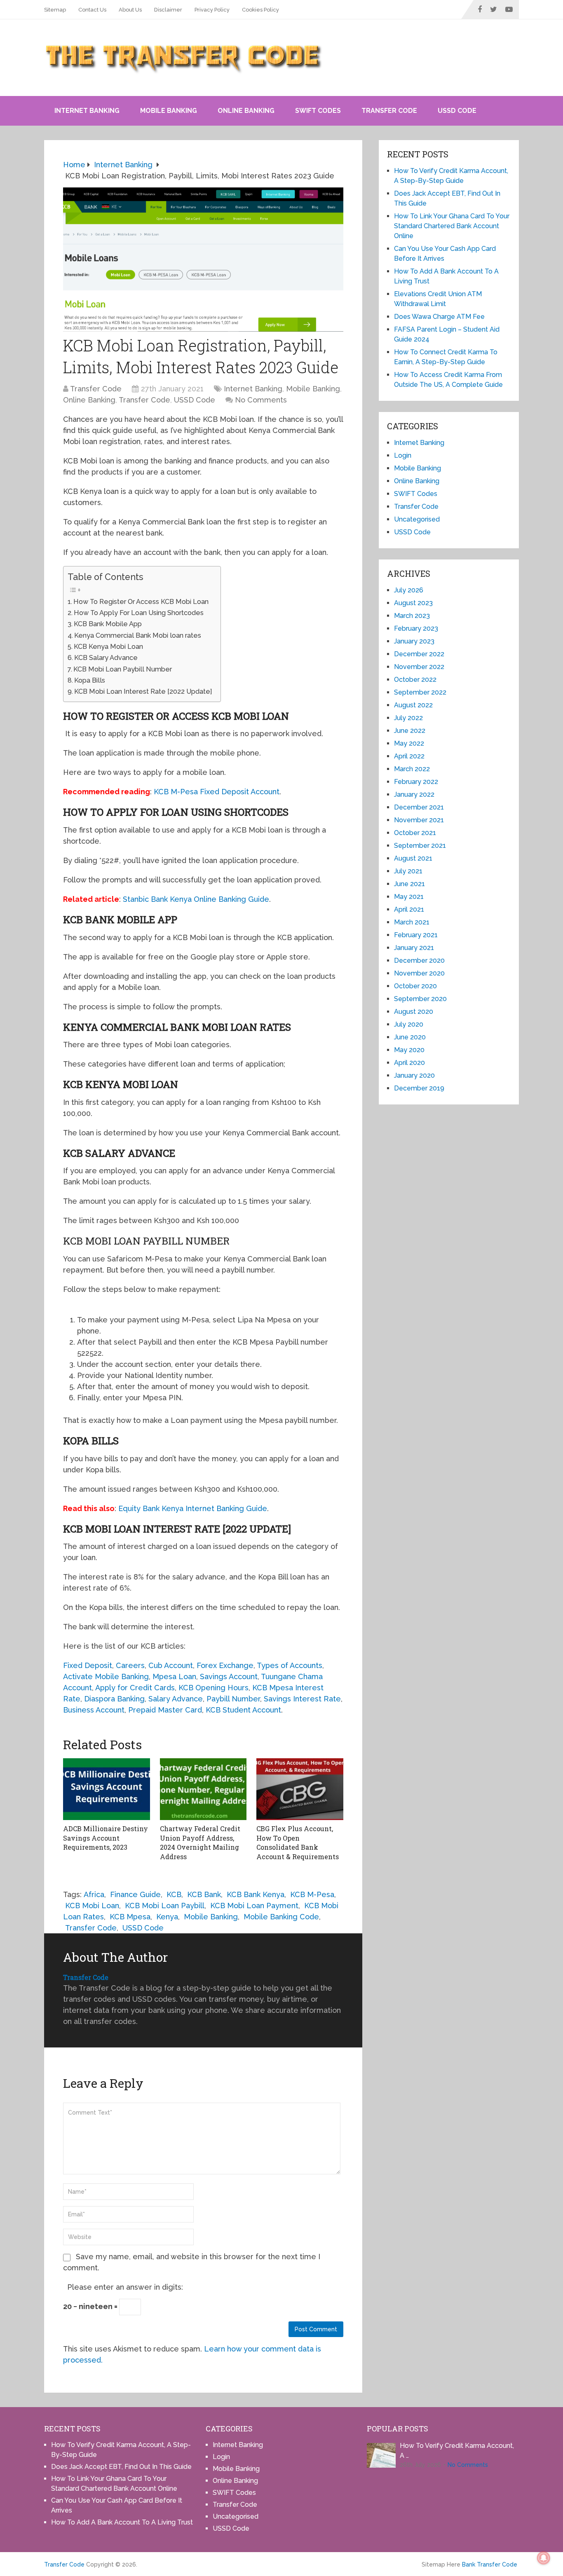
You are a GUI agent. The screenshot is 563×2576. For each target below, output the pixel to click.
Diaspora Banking (114, 1699)
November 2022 (419, 667)
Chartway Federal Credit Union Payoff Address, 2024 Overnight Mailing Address (200, 1842)
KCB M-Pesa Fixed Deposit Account (217, 792)
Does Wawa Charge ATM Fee (439, 317)
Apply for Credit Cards (135, 1688)
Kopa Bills (90, 680)
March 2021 (412, 922)
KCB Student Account (243, 1710)
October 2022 (415, 680)
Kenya (167, 1917)
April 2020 (409, 1063)
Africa (94, 1894)
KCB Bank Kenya (256, 1894)
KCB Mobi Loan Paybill (165, 1906)
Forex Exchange (225, 1665)
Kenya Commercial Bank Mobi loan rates (138, 635)
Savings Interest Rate (302, 1699)
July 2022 (408, 718)
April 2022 (409, 756)
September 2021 (420, 846)
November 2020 (419, 973)
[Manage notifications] (544, 2558)
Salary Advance (176, 1699)
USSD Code (457, 111)
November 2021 (419, 820)
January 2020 (414, 1075)
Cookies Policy (260, 10)
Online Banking (246, 111)
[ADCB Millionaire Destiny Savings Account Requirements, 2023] (107, 1789)
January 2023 (414, 641)
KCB (174, 1894)
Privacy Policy (212, 10)
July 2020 (409, 1024)
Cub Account (171, 1665)
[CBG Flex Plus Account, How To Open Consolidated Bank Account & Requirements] (300, 1789)
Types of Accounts (290, 1665)
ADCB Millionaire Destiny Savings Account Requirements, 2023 (106, 1838)
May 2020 (409, 1050)
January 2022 (414, 794)
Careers (130, 1665)
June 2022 (410, 731)
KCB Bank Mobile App (108, 624)
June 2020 (410, 1037)
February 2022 (416, 782)
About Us (130, 10)
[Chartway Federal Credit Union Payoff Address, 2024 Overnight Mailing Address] (203, 1789)
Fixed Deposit (88, 1665)
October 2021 (415, 833)
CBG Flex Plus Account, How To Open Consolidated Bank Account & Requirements (298, 1842)
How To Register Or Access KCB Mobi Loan (141, 602)
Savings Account (229, 1676)
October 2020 (415, 986)
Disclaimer (168, 10)
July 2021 (408, 871)
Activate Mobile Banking (106, 1676)
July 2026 (409, 590)
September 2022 (420, 692)
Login (403, 455)
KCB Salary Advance (106, 658)
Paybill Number (233, 1699)
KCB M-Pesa (312, 1894)
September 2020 (420, 999)
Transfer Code (389, 111)
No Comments (261, 400)
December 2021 (419, 807)
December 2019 (419, 1088)
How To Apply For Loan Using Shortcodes (139, 613)
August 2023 (413, 603)
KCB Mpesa (130, 1917)
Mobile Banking (169, 111)
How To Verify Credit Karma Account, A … (457, 2451)
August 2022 (413, 705)
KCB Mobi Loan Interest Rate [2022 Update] (143, 691)
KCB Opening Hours (213, 1688)
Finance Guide (135, 1894)
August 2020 (414, 1012)
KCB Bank (204, 1894)
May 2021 (409, 897)
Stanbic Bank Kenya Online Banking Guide (196, 899)
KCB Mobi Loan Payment (254, 1906)
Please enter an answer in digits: (125, 2287)
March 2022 (412, 769)
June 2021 (409, 884)
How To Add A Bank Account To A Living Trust (122, 2522)
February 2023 (416, 628)
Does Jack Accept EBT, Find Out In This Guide (121, 2467)
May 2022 (409, 743)
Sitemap (55, 10)
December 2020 (419, 960)
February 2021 (416, 935)
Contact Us (92, 10)
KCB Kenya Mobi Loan (108, 647)
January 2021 (414, 948)
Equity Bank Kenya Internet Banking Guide (193, 1508)
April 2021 (409, 909)
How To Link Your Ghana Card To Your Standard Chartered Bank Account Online (452, 226)
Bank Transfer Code (490, 2564)
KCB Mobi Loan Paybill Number (123, 669)
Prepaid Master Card (165, 1710)
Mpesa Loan (174, 1676)
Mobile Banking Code (281, 1917)
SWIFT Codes (318, 111)
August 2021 (413, 858)
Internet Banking (87, 111)
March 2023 (412, 616)
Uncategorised (417, 519)
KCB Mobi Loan (92, 1906)
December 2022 (419, 654)
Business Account (94, 1710)
